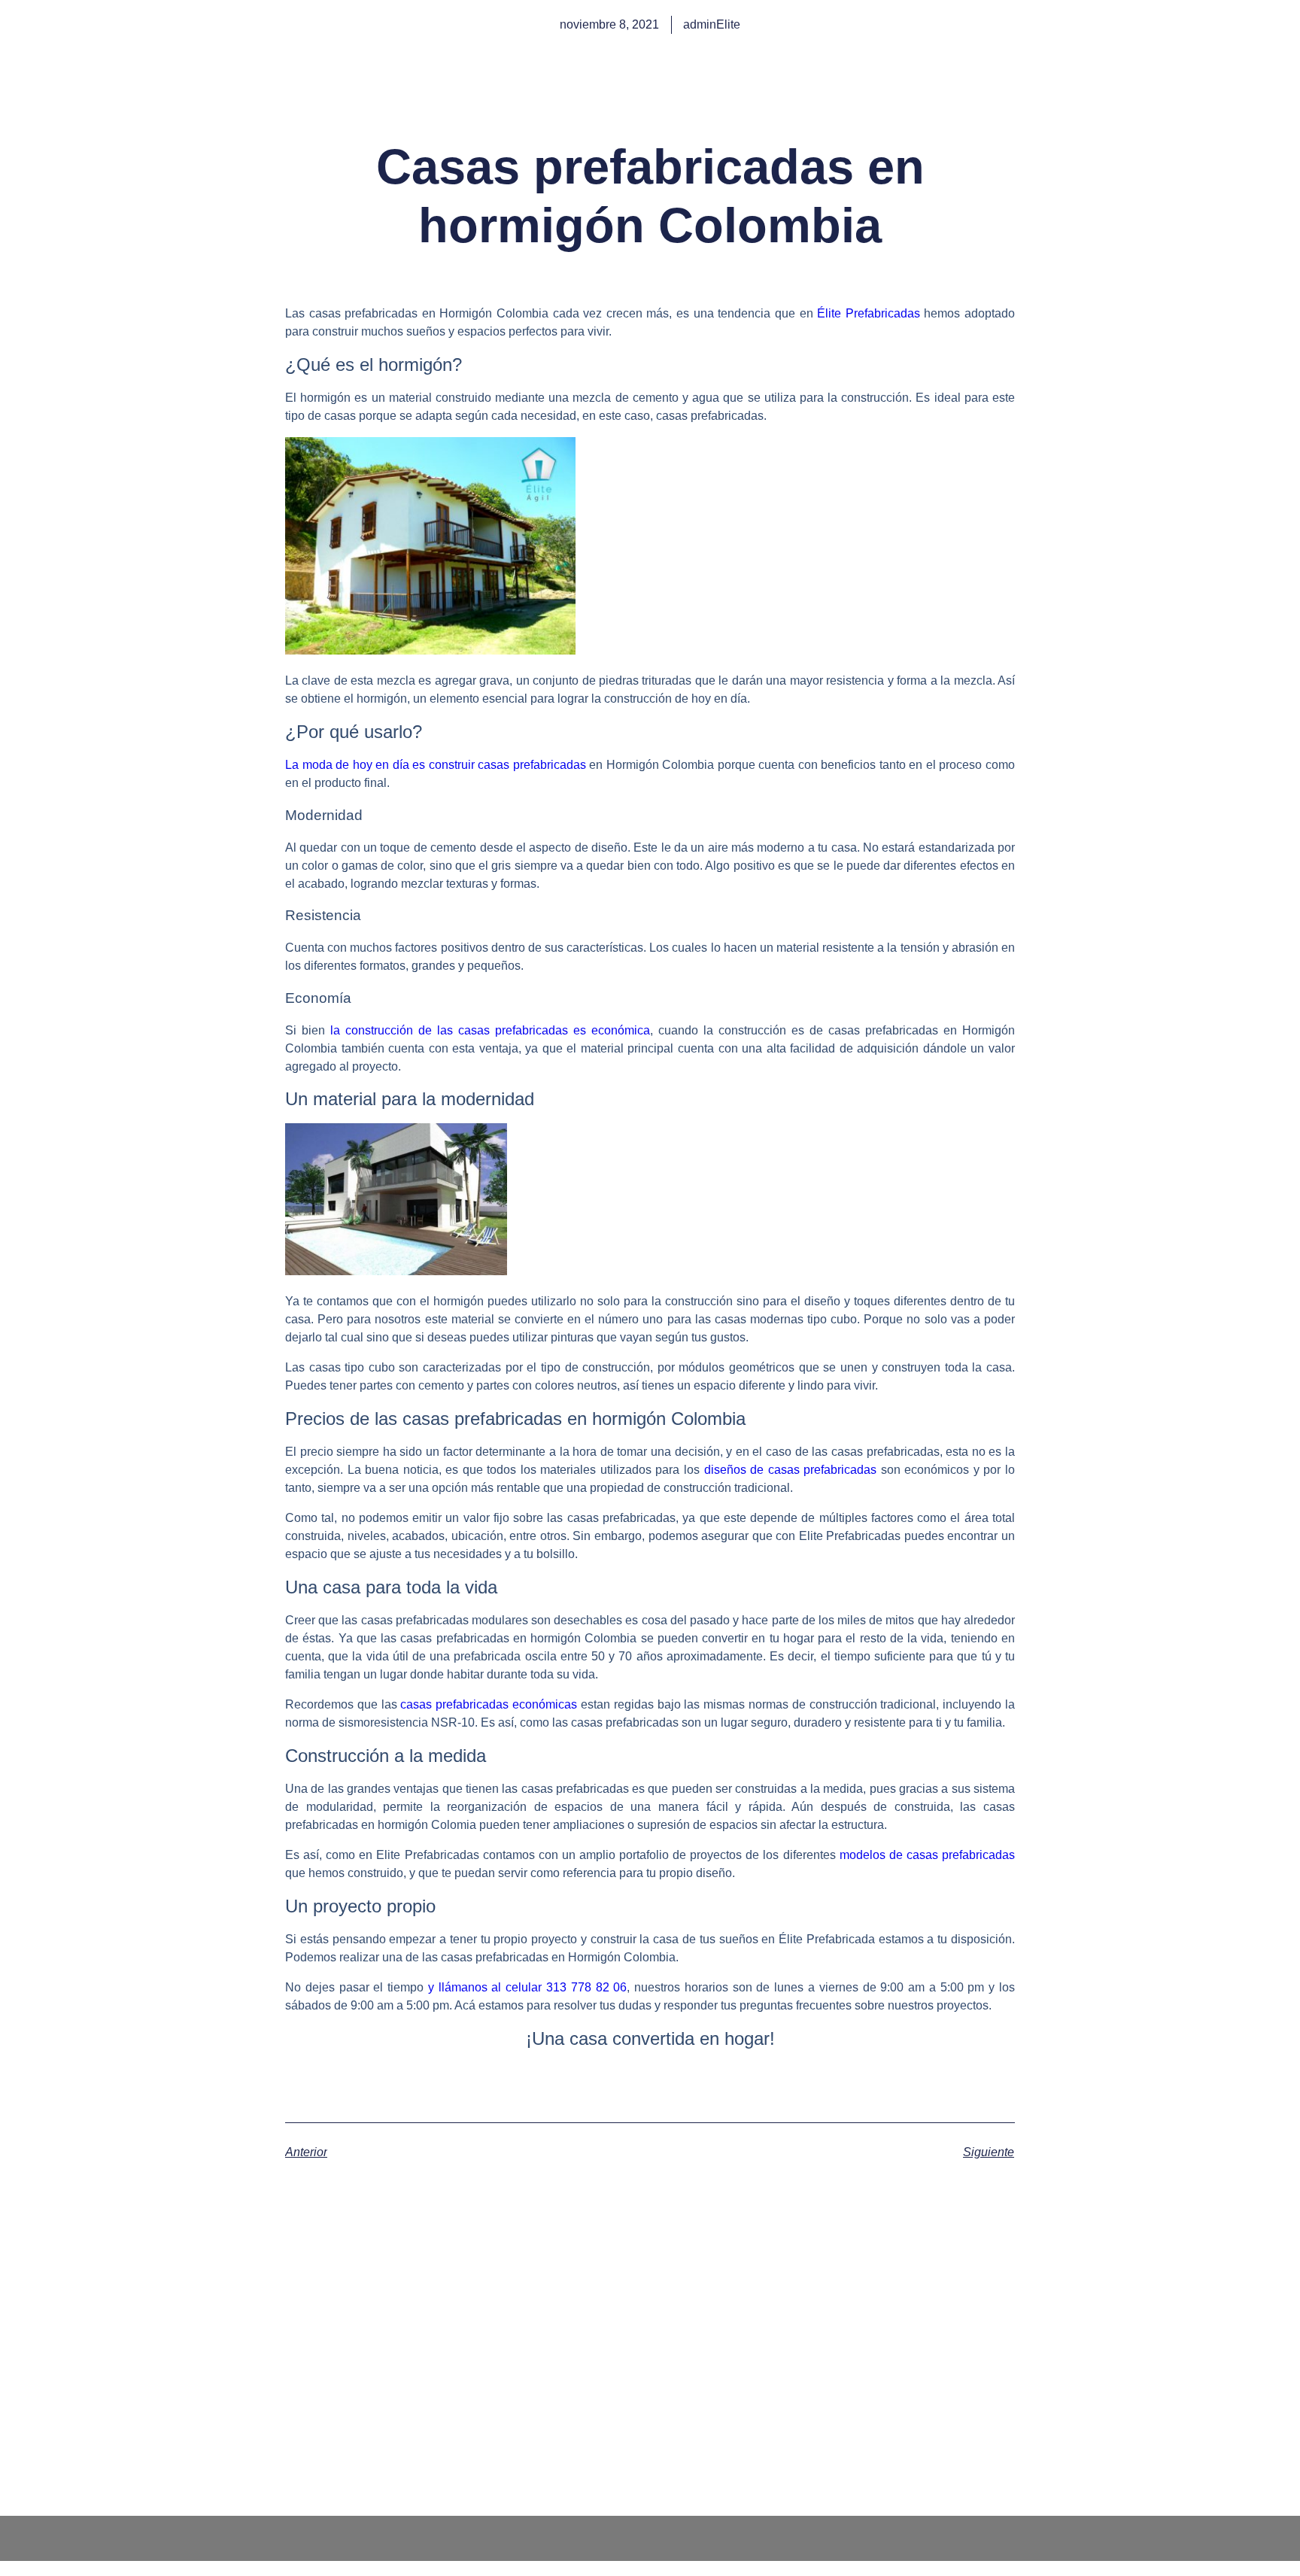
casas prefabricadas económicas (489, 1704)
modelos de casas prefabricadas (927, 1855)
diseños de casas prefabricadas (791, 1470)
